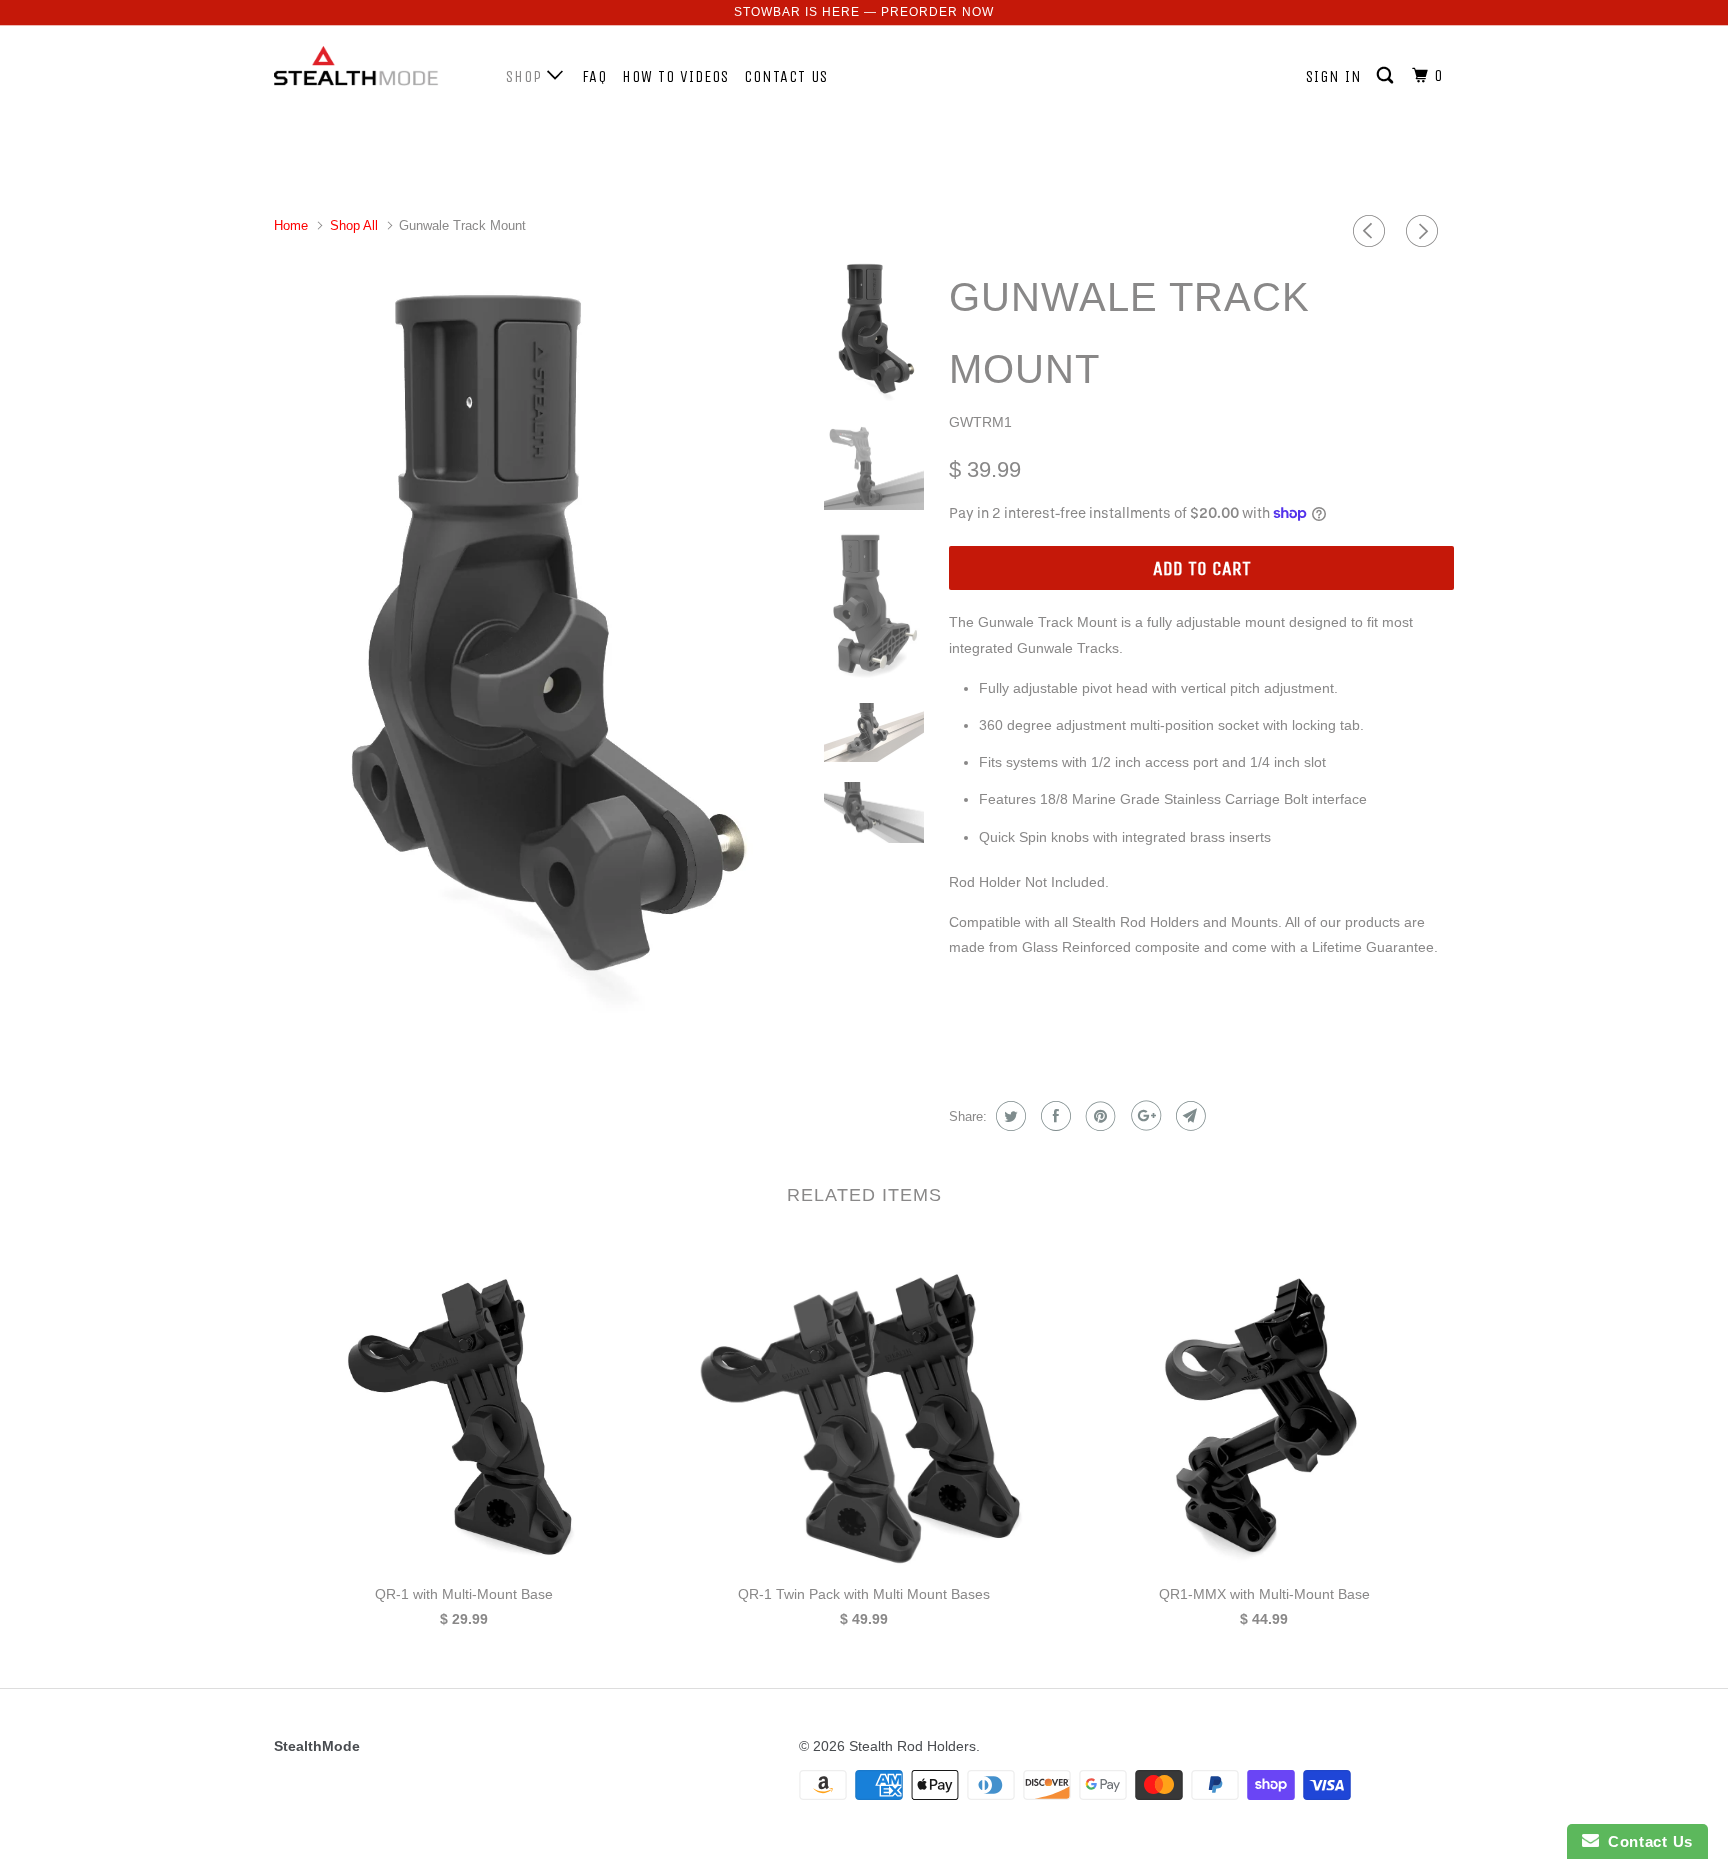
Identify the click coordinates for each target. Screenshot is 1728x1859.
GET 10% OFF (864, 1044)
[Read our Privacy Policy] (1120, 1149)
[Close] (1140, 662)
